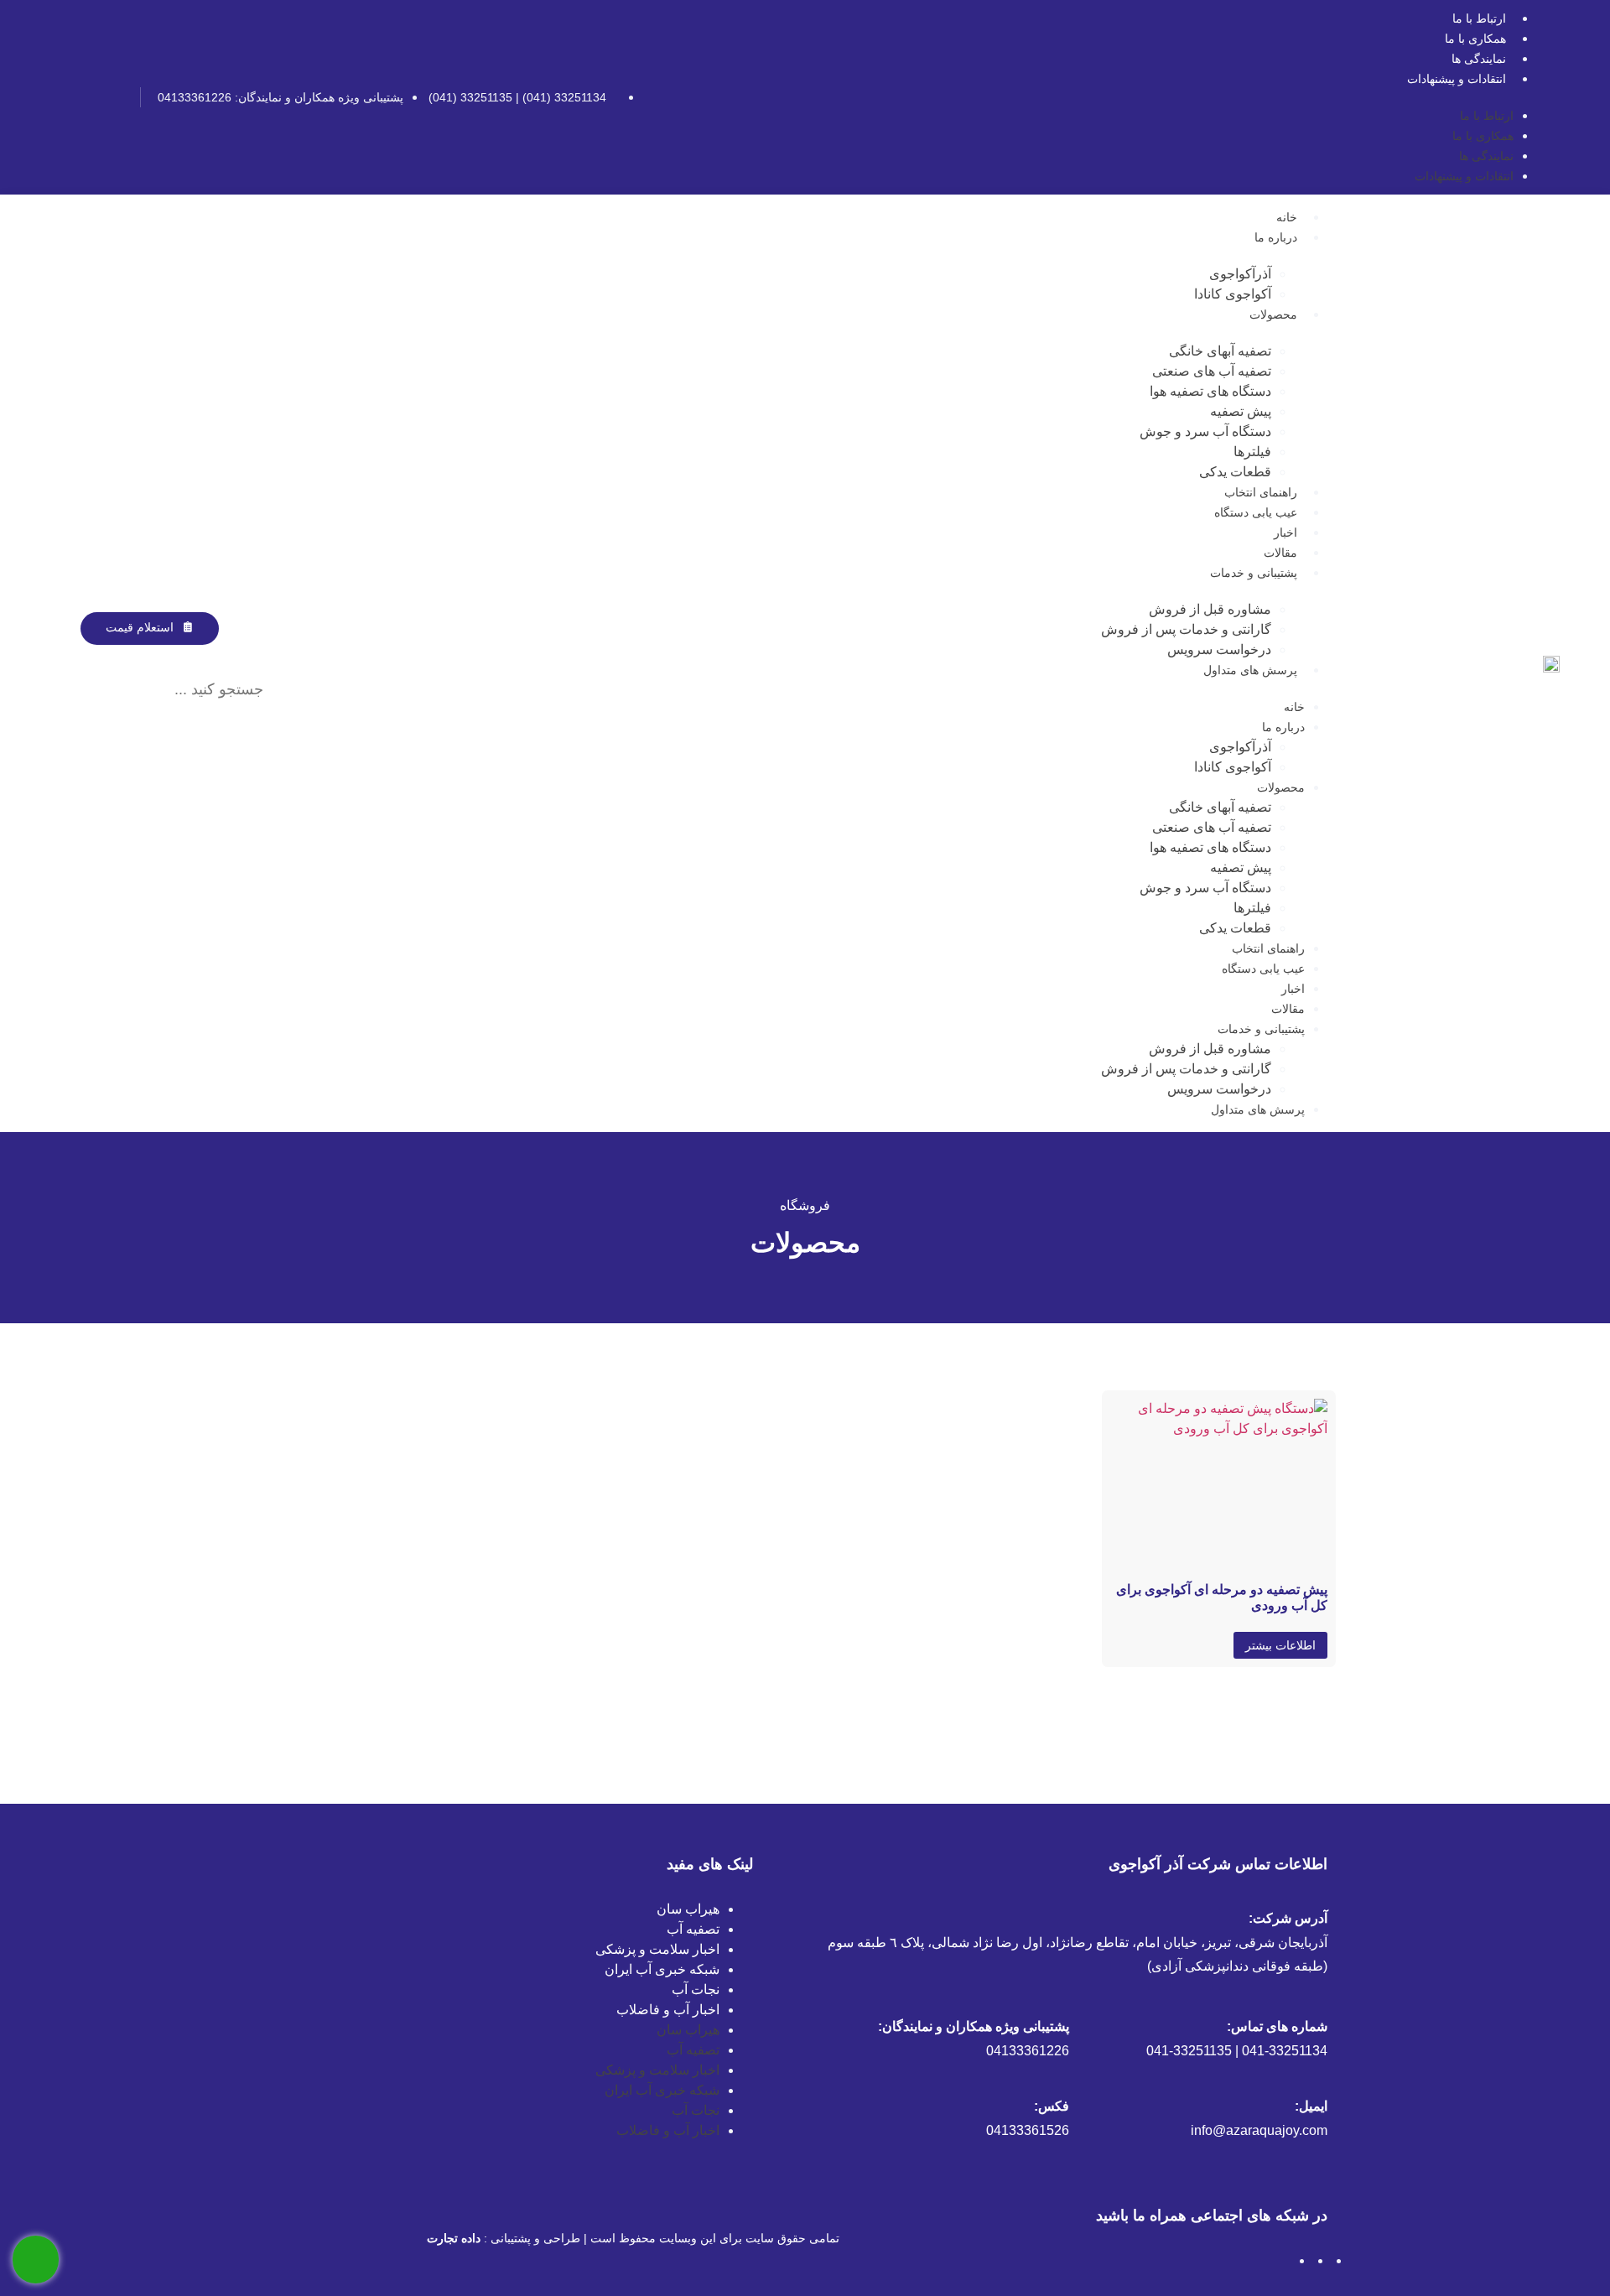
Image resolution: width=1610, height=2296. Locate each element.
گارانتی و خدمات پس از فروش (1186, 629)
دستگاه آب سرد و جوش (1205, 431)
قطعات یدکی (1235, 472)
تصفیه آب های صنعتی (1212, 371)
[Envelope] (60, 97)
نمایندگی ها (1479, 59)
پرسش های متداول (1250, 670)
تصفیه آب (693, 1929)
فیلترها (1252, 452)
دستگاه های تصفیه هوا (1210, 391)
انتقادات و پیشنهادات (1457, 79)
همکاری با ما (1475, 39)
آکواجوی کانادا (1233, 294)
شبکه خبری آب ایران (662, 1969)
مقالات (1280, 553)
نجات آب (696, 1990)
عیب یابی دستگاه (1256, 512)
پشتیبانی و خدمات (1254, 573)
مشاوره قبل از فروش (1210, 609)
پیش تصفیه (1241, 411)
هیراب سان (688, 1909)
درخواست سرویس (1219, 649)
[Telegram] (88, 97)
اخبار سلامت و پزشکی (657, 1949)
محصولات (1273, 314)
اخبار (1285, 532)
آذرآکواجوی (1240, 274)
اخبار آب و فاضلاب (668, 2010)
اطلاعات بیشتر (1280, 1645)
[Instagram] (116, 97)
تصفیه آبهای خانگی (1220, 351)
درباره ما (1276, 237)
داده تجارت (454, 2238)
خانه (1287, 217)
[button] (166, 655)
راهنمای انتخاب (1261, 492)
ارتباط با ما (1479, 18)
